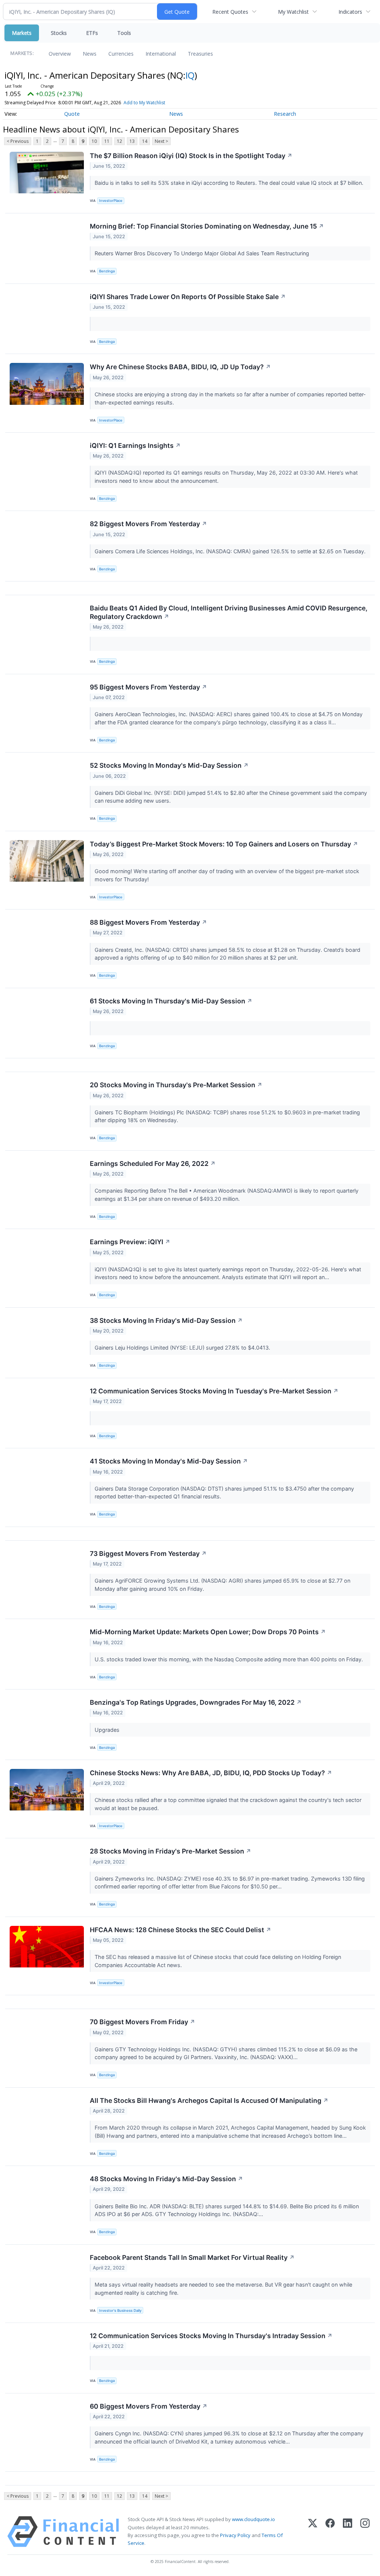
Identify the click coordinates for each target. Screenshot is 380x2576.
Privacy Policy (235, 2535)
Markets (22, 33)
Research (285, 114)
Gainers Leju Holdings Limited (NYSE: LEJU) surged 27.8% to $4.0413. (183, 1348)
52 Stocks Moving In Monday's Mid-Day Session (169, 765)
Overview (60, 54)
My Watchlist (293, 12)
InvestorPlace (111, 201)
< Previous (18, 141)
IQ (190, 75)
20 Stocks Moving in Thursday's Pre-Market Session (176, 1085)
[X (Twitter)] (313, 2532)
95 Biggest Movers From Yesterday (148, 687)
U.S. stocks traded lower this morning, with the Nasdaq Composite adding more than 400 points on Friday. (230, 1659)
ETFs (92, 33)
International (161, 54)
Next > (161, 141)
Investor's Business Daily (120, 2310)
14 (145, 141)
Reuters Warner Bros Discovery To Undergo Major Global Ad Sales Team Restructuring (203, 253)
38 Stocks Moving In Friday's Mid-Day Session (166, 1320)
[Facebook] (330, 2532)
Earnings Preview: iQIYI (130, 1242)
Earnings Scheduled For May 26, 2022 (153, 1164)
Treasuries (200, 54)
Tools (124, 33)
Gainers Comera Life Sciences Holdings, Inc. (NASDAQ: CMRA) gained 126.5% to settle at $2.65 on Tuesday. (231, 551)
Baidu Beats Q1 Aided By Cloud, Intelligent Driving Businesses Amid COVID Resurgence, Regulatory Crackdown (229, 612)
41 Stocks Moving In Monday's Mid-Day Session (169, 1461)
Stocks (59, 33)
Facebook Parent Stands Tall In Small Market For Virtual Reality (192, 2257)
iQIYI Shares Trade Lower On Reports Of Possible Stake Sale (188, 297)
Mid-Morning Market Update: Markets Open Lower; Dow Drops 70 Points (208, 1632)
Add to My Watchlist (144, 103)
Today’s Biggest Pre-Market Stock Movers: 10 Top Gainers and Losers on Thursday (224, 844)
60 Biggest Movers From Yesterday (149, 2406)
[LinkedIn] (348, 2532)
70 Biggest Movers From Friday (142, 2022)
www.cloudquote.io (253, 2519)
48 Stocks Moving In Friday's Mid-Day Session (166, 2179)
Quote (72, 114)
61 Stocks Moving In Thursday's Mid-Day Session (171, 1001)
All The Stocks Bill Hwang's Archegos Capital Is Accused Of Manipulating (209, 2100)
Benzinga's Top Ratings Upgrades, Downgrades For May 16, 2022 (196, 1702)
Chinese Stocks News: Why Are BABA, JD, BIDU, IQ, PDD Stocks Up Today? (211, 1773)
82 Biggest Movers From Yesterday (148, 524)
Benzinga (107, 271)
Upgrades (108, 1730)
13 (132, 141)
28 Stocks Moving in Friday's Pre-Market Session (171, 1851)
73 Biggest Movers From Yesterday (148, 1554)
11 (107, 141)
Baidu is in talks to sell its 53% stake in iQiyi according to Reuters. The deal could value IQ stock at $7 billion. (230, 183)
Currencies (121, 54)
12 (119, 141)
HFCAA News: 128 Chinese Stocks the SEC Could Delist (181, 1930)
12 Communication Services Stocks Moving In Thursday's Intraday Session (211, 2336)
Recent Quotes (230, 12)
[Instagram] (365, 2532)
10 (94, 141)
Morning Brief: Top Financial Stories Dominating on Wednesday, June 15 (207, 226)
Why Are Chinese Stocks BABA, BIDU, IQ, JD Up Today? (180, 367)
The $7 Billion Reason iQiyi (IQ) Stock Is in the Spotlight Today (191, 156)
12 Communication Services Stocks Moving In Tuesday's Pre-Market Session (214, 1391)
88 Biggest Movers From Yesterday (148, 922)
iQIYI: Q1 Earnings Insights (135, 445)
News (90, 54)
